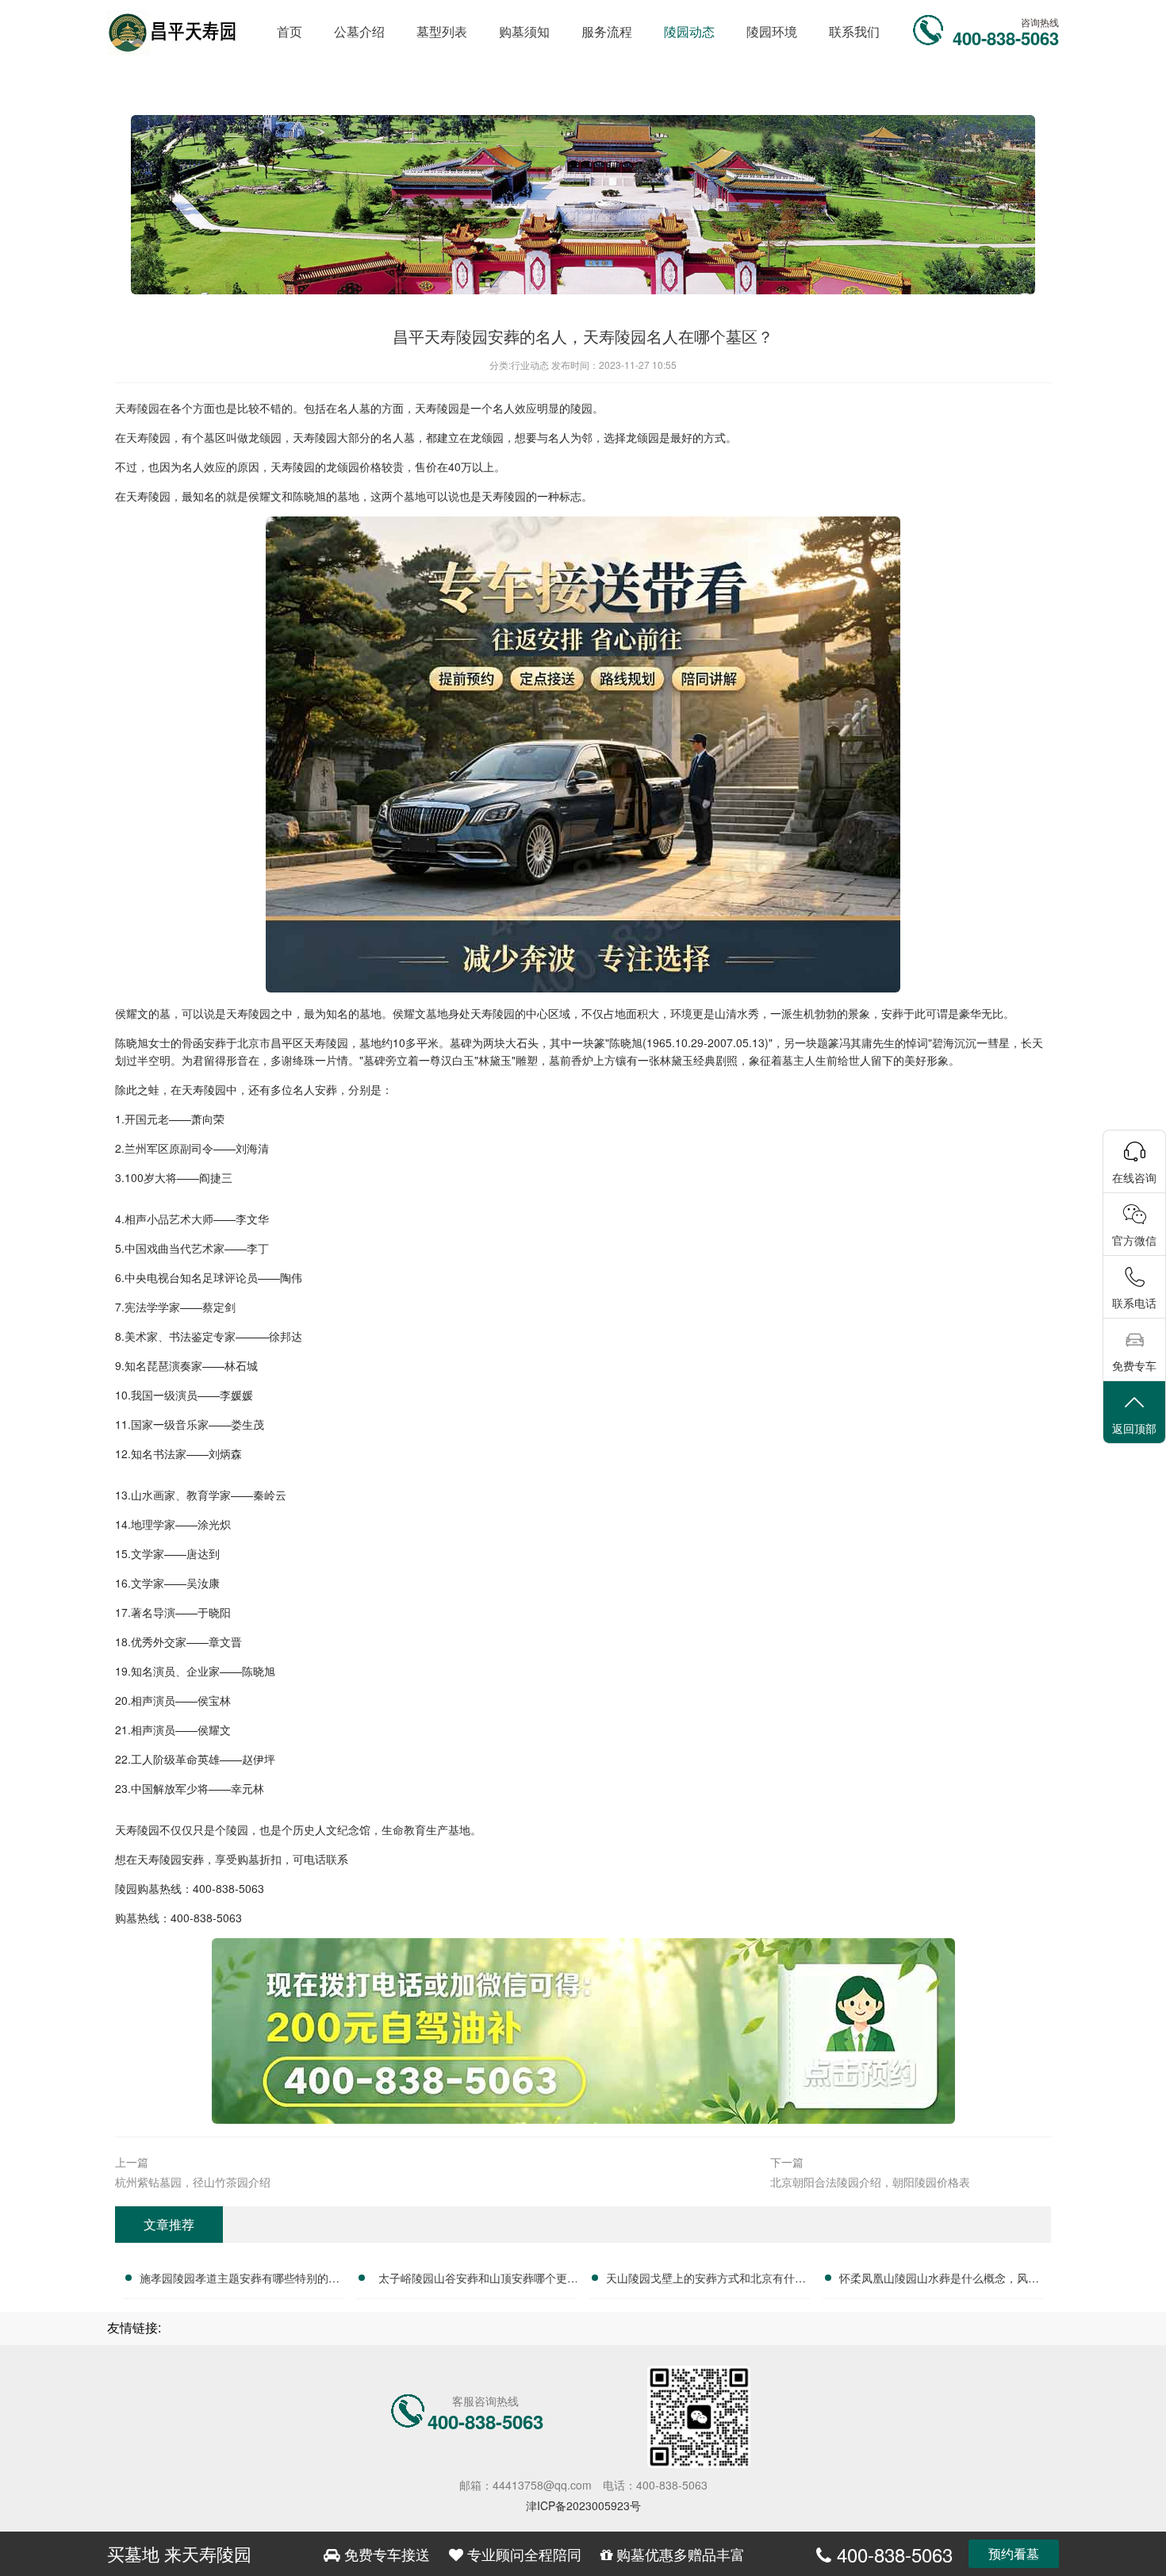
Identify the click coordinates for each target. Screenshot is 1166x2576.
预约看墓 (1014, 2553)
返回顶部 (1134, 1428)
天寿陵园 (137, 408)
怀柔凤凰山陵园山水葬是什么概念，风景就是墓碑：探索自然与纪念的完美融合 (939, 2280)
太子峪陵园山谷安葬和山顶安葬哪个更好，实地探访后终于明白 (473, 2280)
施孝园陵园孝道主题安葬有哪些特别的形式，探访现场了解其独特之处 (240, 2280)
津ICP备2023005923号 (583, 2505)
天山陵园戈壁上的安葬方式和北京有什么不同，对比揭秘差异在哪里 (706, 2280)
